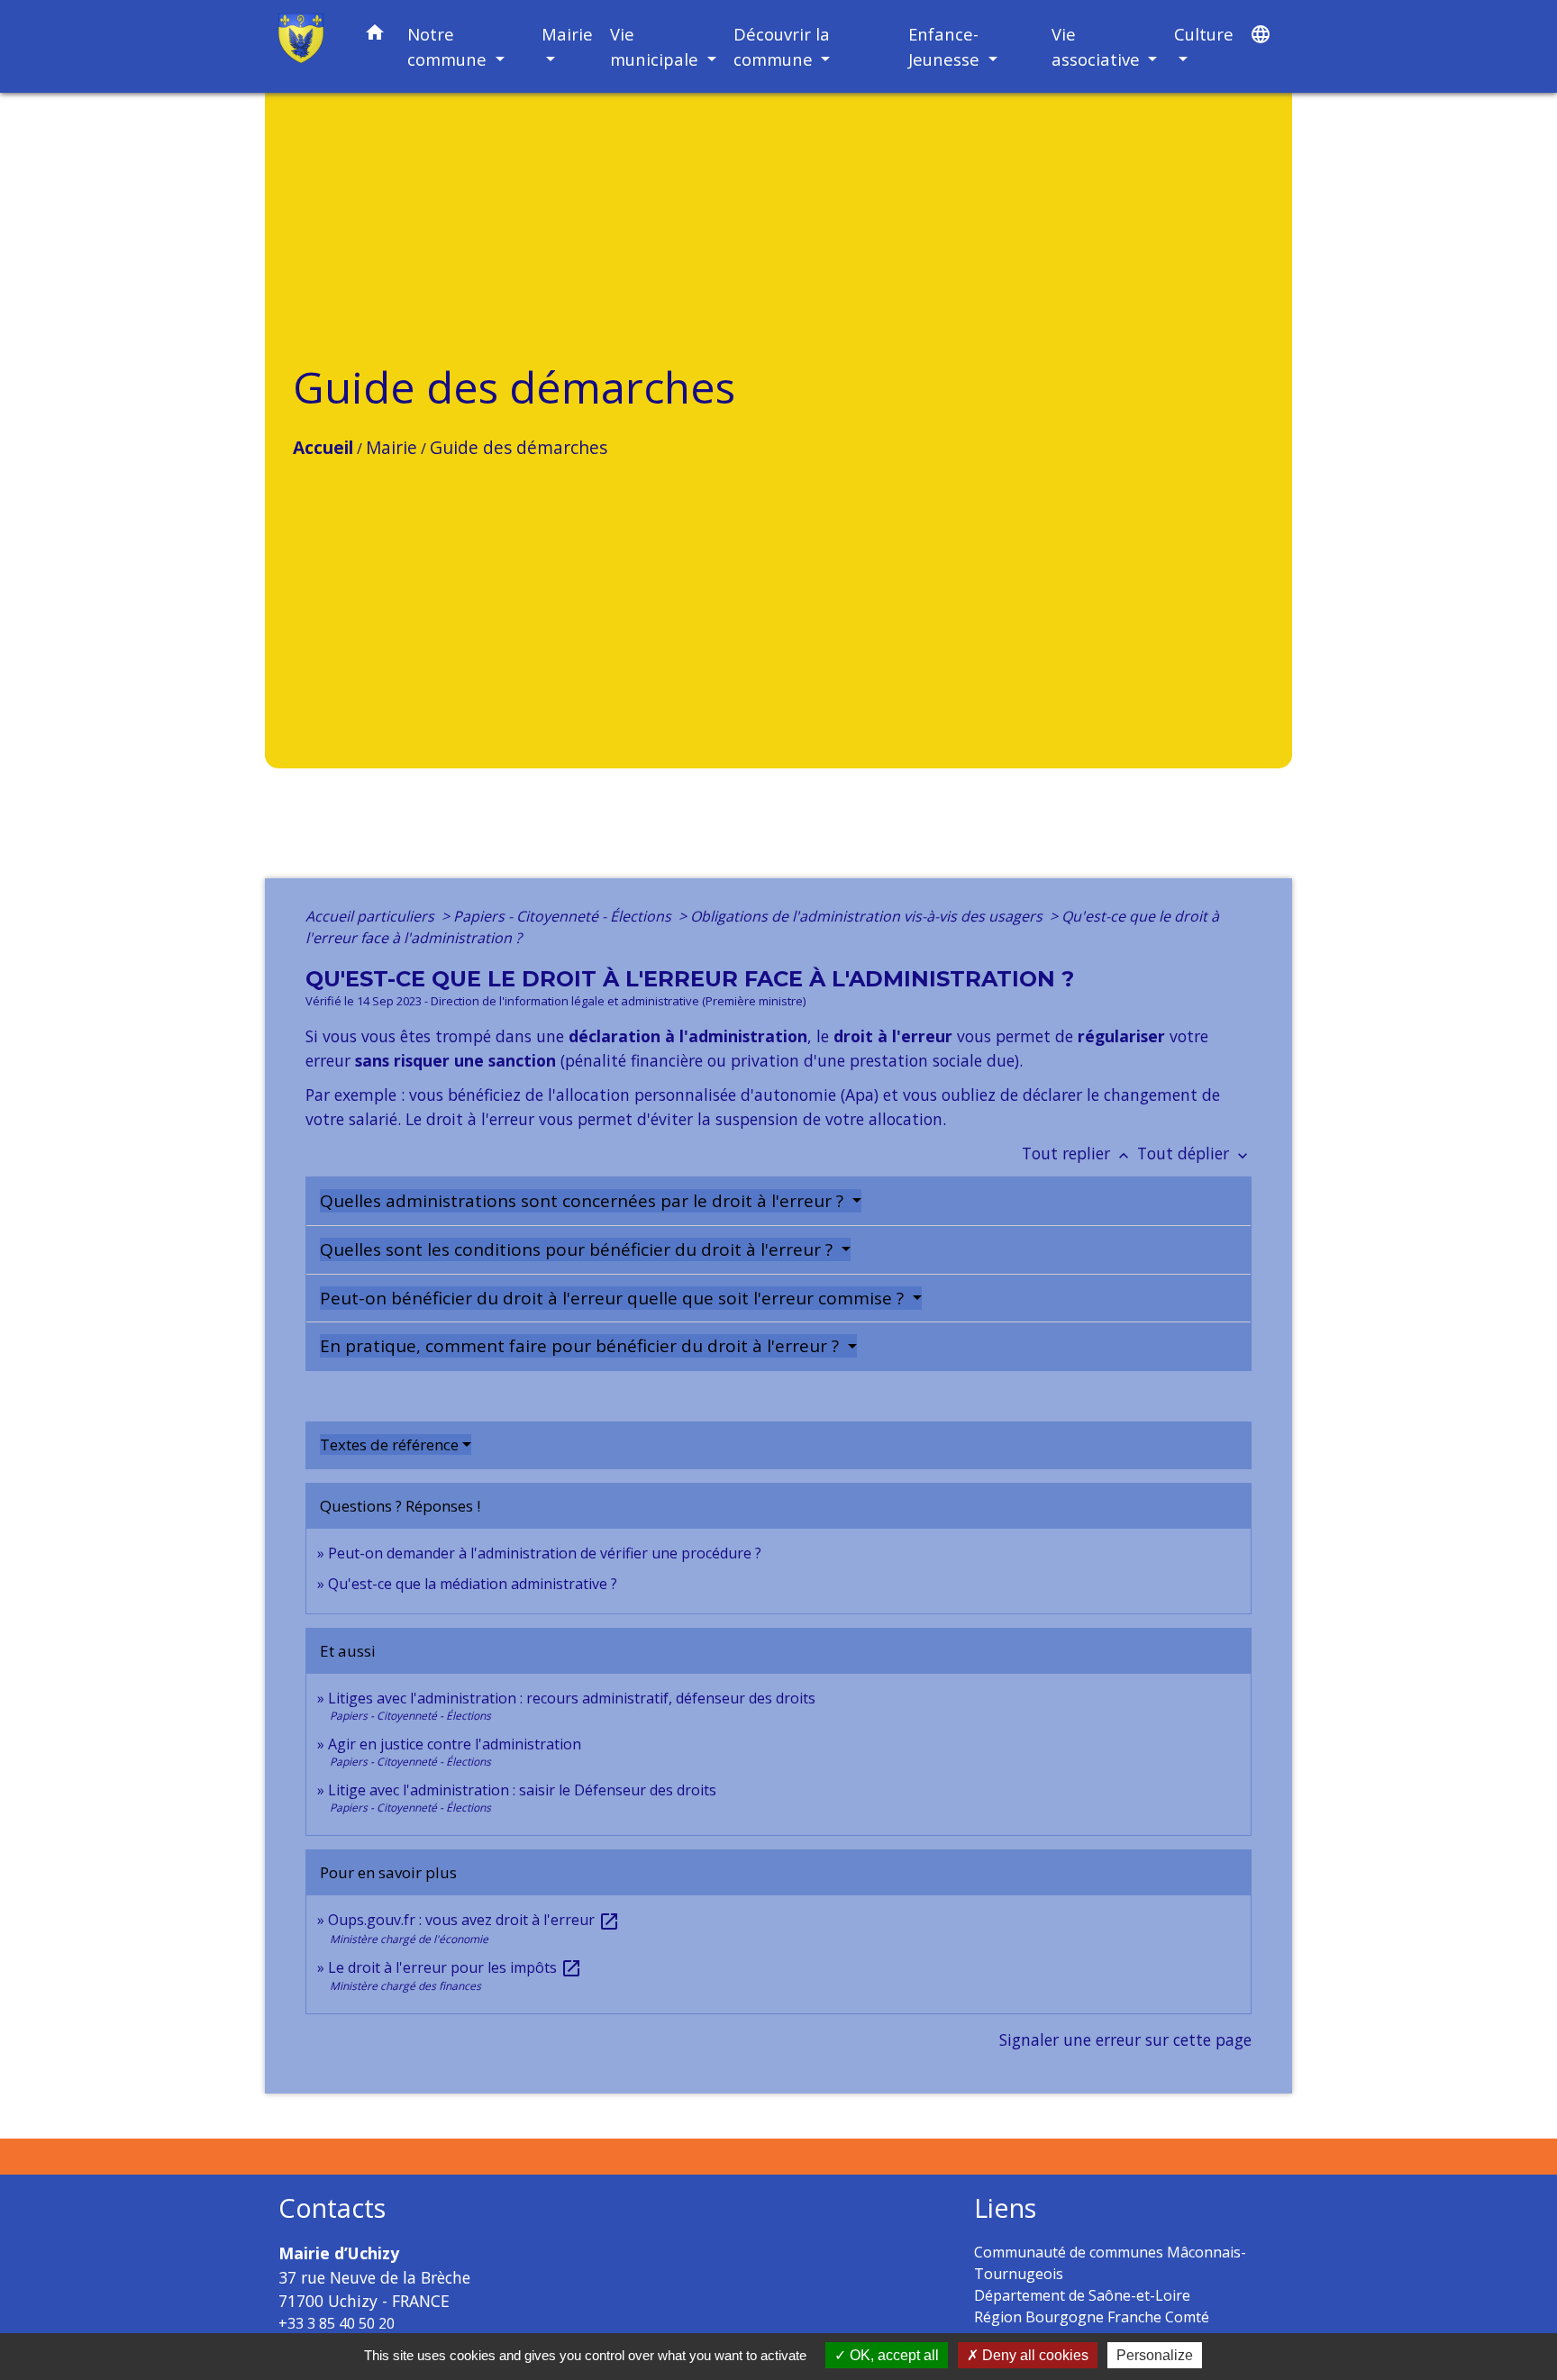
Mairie (392, 447)
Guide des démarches (519, 447)
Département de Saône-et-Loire (1082, 2295)
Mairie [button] (567, 34)
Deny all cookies (1033, 2355)
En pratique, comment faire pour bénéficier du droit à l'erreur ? (582, 1346)
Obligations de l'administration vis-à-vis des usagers (868, 916)
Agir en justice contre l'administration (455, 1744)
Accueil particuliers (372, 916)
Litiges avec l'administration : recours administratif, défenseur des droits (572, 1698)
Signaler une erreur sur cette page (1125, 2039)
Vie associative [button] (1098, 46)
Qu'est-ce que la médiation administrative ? (473, 1584)
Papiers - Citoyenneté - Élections (564, 916)
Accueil (323, 447)
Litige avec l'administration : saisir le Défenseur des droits (522, 1790)
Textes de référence (389, 1444)
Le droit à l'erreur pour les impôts (455, 1967)
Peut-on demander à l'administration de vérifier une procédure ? (545, 1553)
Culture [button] (1204, 34)
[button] (375, 36)
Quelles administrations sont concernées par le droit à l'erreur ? (584, 1201)
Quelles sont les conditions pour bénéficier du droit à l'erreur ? (578, 1249)
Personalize (1155, 2355)
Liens (1005, 2208)
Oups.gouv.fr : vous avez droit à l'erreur (474, 1920)
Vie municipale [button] (656, 46)
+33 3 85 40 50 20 (337, 2323)
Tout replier (1077, 1153)
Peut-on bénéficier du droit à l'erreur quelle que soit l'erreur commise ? (614, 1298)
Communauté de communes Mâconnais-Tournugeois (1110, 2263)
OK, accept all (892, 2355)
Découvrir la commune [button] (782, 46)
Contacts (332, 2208)
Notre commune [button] (449, 46)
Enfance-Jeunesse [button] (946, 46)
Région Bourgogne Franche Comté (1092, 2317)
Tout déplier (1194, 1153)
